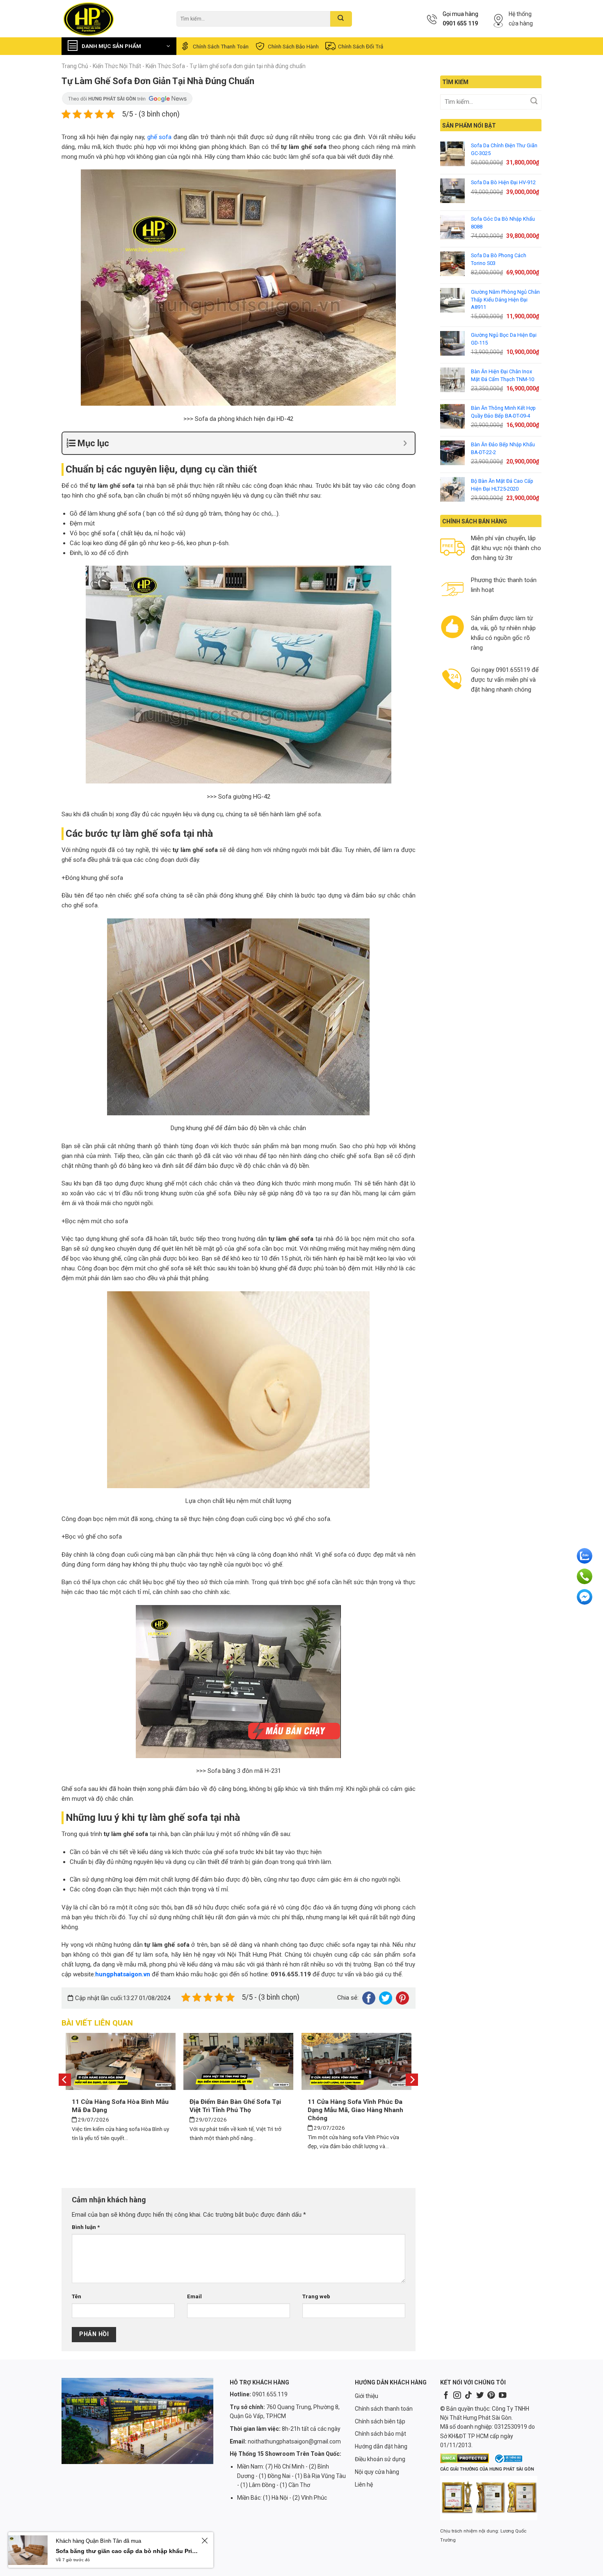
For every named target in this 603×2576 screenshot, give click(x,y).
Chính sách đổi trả (361, 46)
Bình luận (86, 2227)
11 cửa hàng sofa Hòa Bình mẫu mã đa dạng (120, 2106)
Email (194, 2296)
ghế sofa (160, 137)
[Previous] (65, 2079)
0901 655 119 (460, 23)
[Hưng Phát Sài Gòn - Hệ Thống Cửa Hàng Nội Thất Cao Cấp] (113, 19)
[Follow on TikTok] (468, 2396)
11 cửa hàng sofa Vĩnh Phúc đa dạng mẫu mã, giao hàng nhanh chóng (355, 2110)
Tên (77, 2296)
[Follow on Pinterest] (491, 2396)
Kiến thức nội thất (117, 66)
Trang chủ (75, 66)
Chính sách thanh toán (221, 46)
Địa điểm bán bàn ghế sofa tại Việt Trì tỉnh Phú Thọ (235, 2106)
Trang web (316, 2296)
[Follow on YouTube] (502, 2396)
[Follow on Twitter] (480, 2396)
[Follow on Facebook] (446, 2396)
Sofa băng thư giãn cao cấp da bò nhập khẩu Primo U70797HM (127, 2551)
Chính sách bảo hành (293, 46)
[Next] (412, 2079)
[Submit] (341, 19)
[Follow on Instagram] (457, 2396)
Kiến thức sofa (165, 66)
